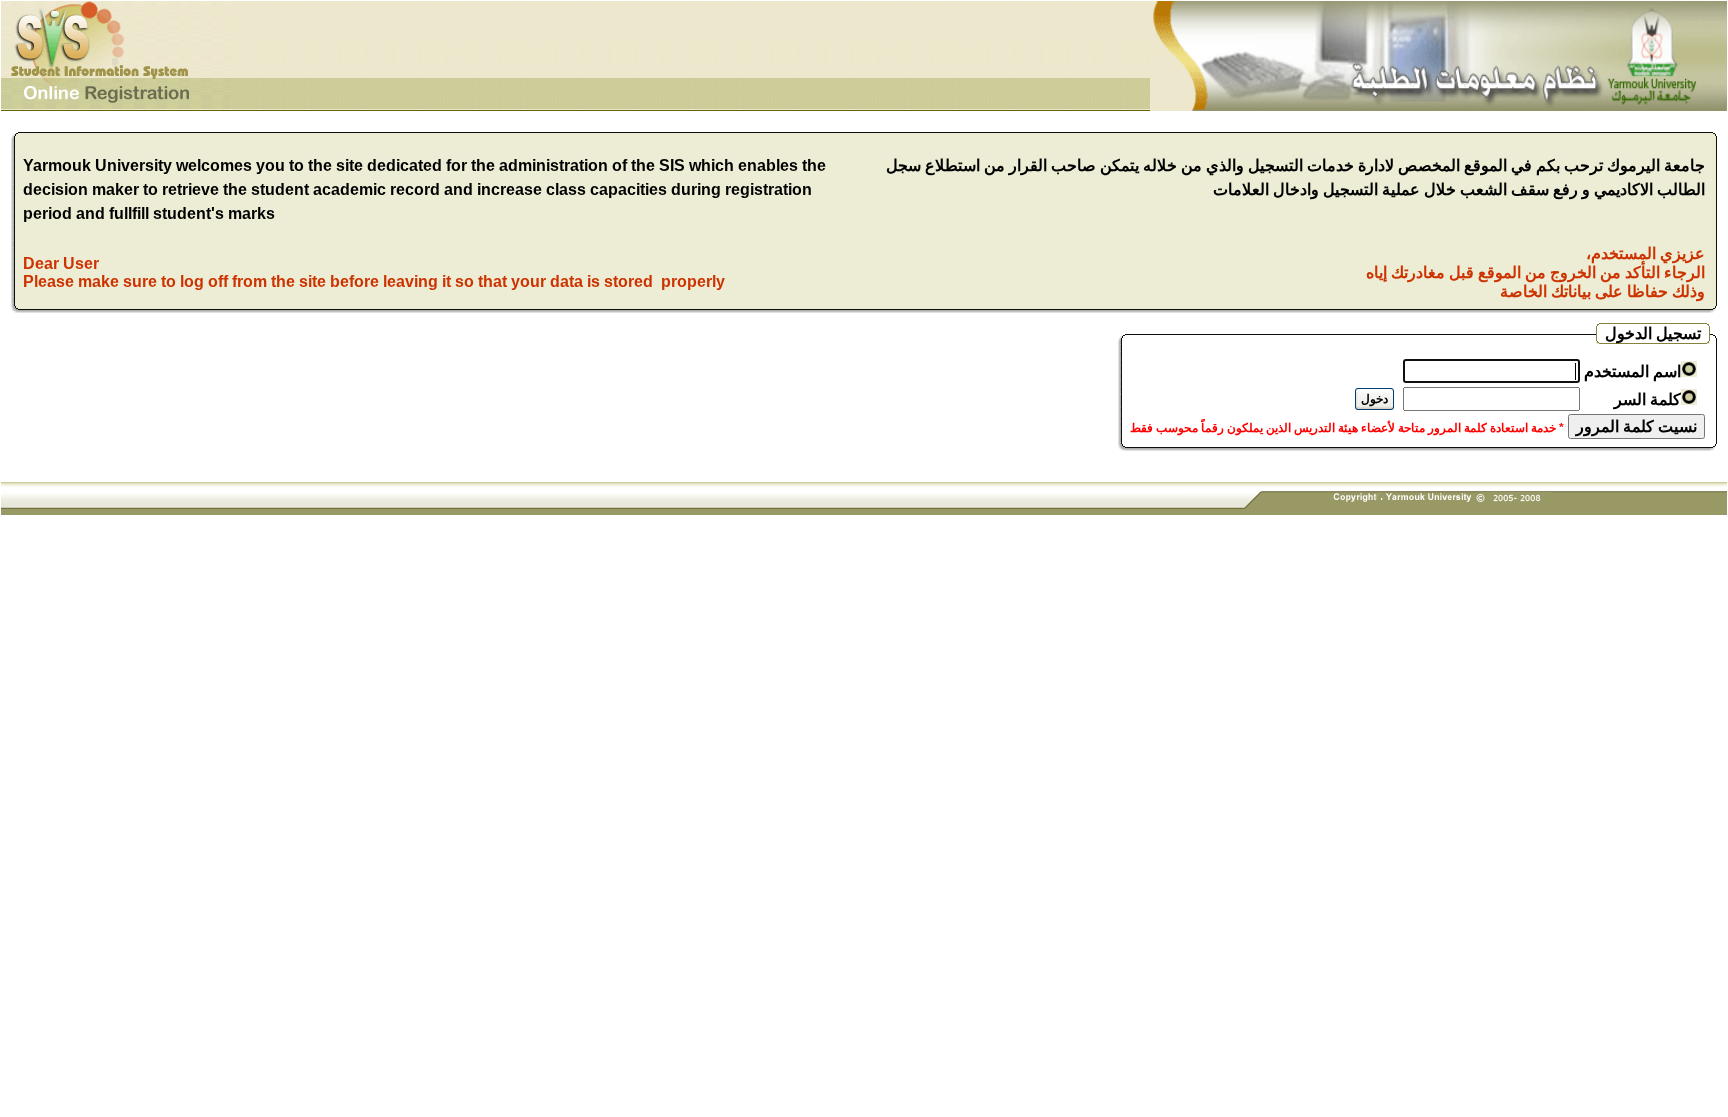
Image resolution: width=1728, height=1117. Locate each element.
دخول (1374, 399)
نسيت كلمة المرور (1636, 426)
